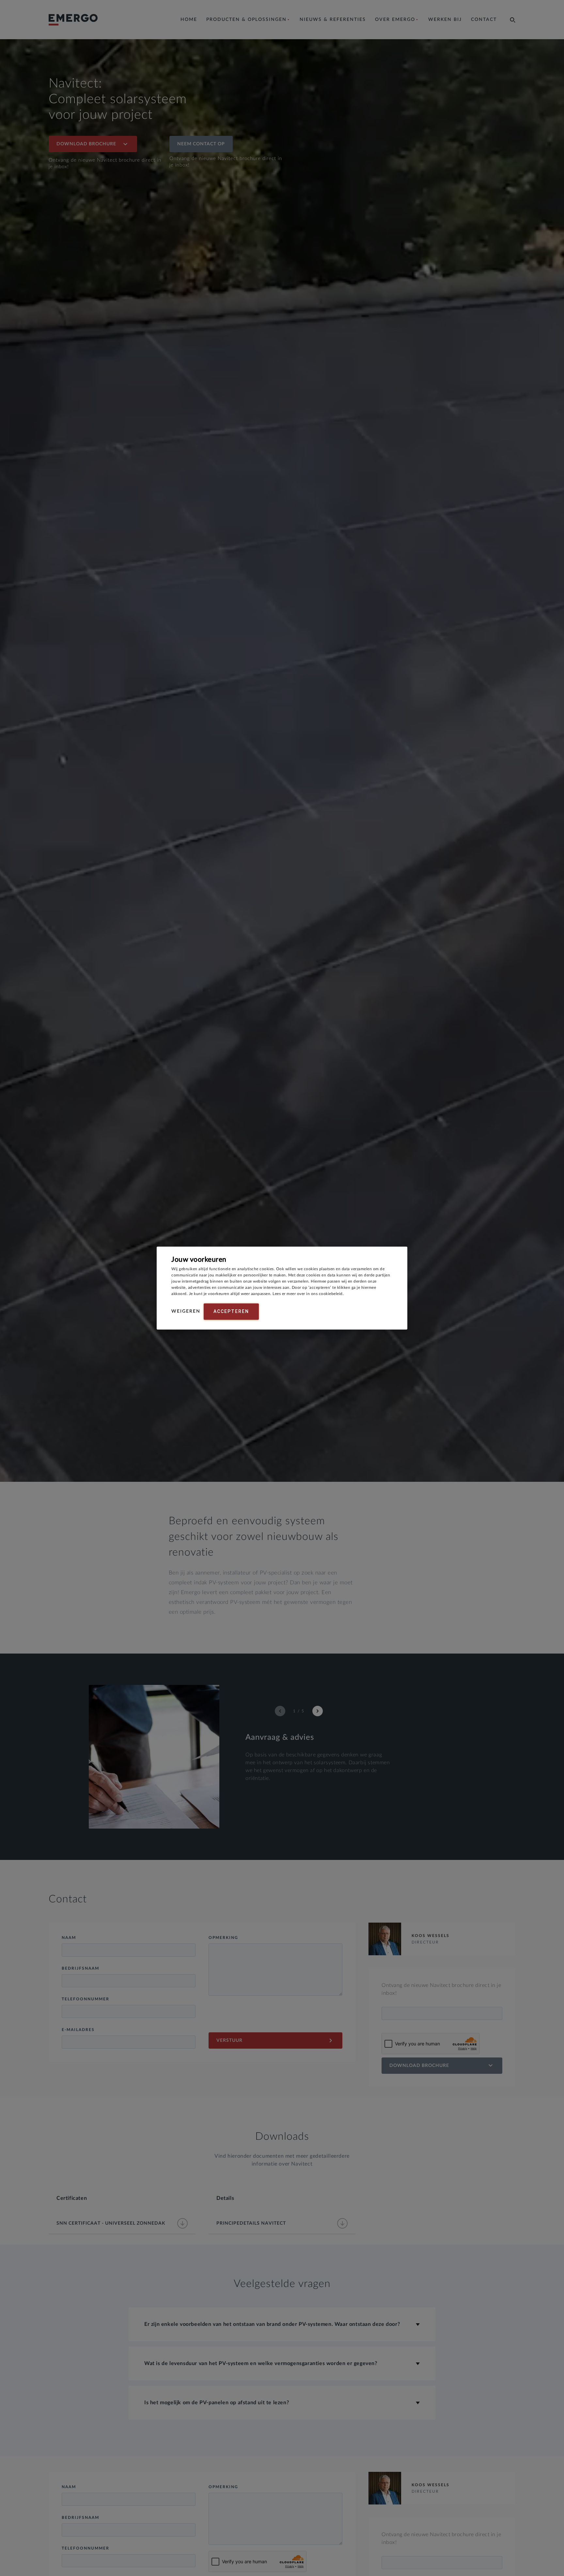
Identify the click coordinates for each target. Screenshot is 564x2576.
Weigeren (186, 1311)
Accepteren (231, 1311)
